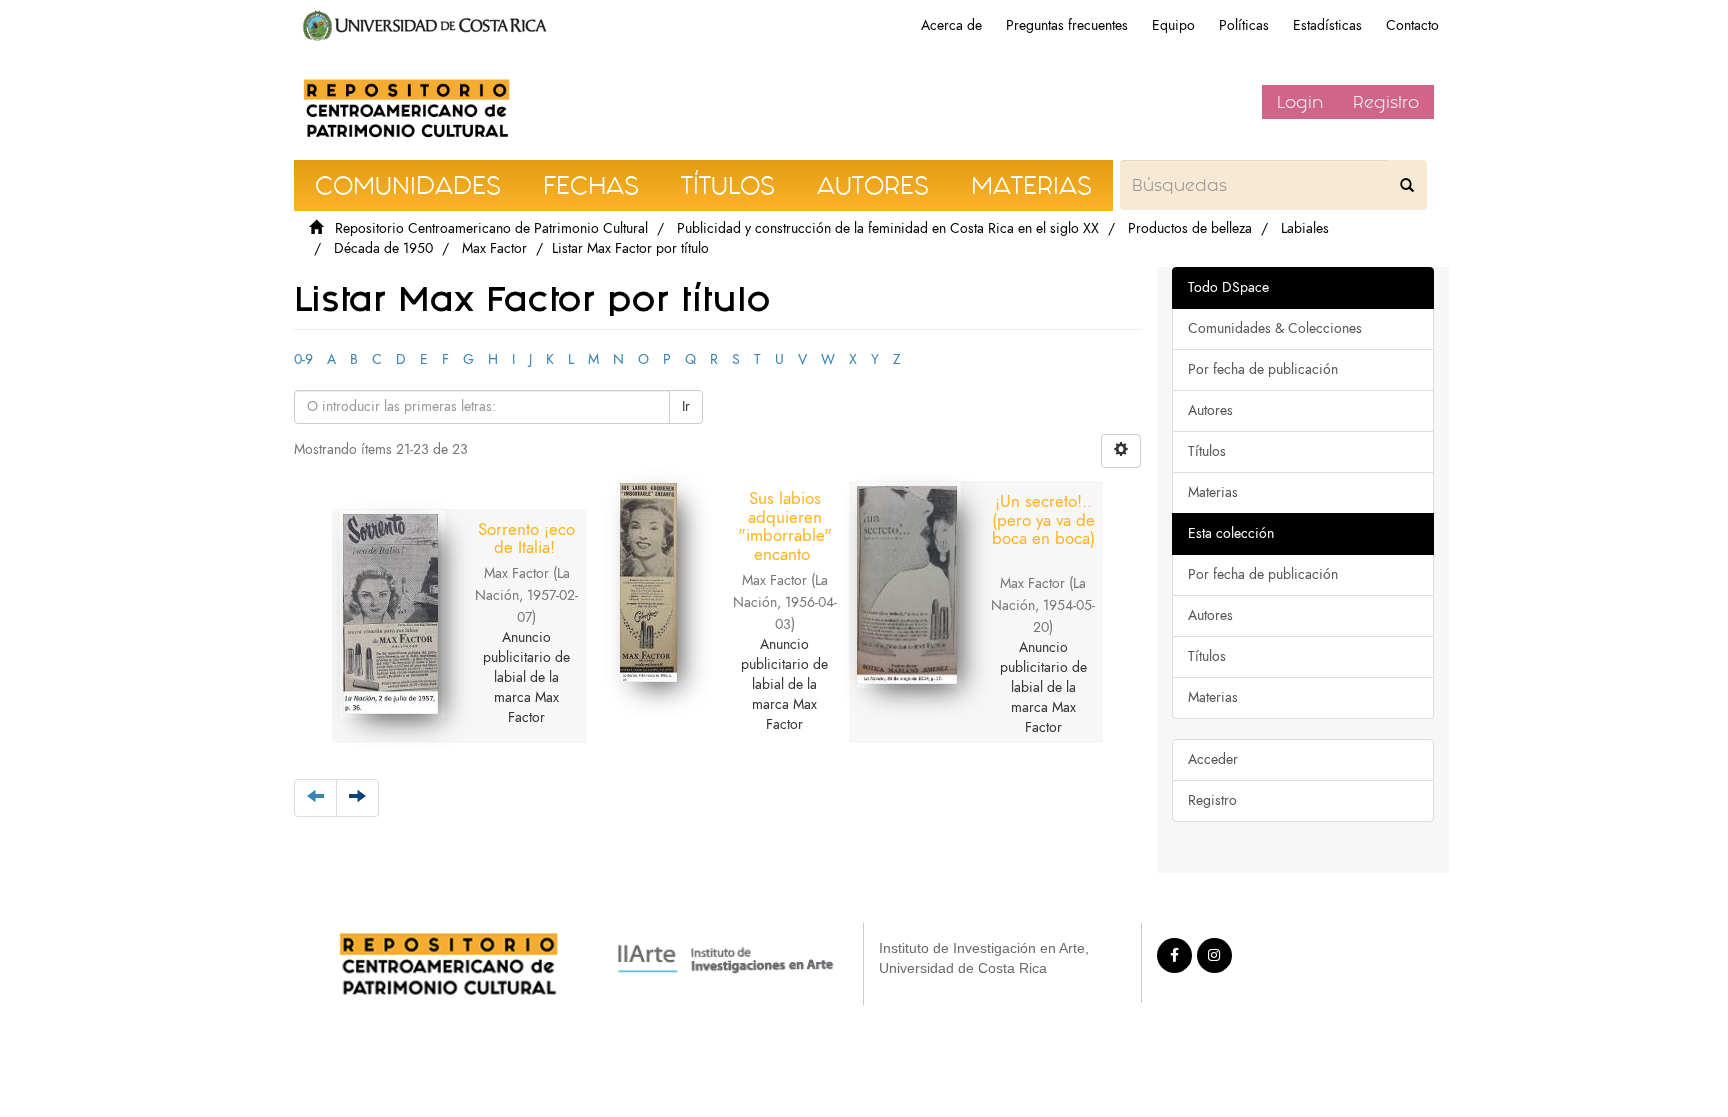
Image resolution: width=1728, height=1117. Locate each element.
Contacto (1412, 25)
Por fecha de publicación (1263, 369)
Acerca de (951, 25)
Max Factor (494, 248)
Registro (1386, 102)
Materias (1213, 492)
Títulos (1207, 451)
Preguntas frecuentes (1067, 25)
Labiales (1305, 228)
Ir (686, 406)
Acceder (1213, 759)
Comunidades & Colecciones (1275, 328)
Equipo (1173, 25)
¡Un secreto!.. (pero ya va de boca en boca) (1043, 519)
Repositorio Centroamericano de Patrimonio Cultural (491, 228)
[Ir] (1407, 185)
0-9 (303, 359)
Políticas (1244, 25)
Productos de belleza (1190, 228)
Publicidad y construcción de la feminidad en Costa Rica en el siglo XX (888, 228)
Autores (1210, 410)
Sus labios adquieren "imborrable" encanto (785, 526)
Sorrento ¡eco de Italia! (526, 538)
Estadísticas (1327, 25)
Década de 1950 (383, 248)
